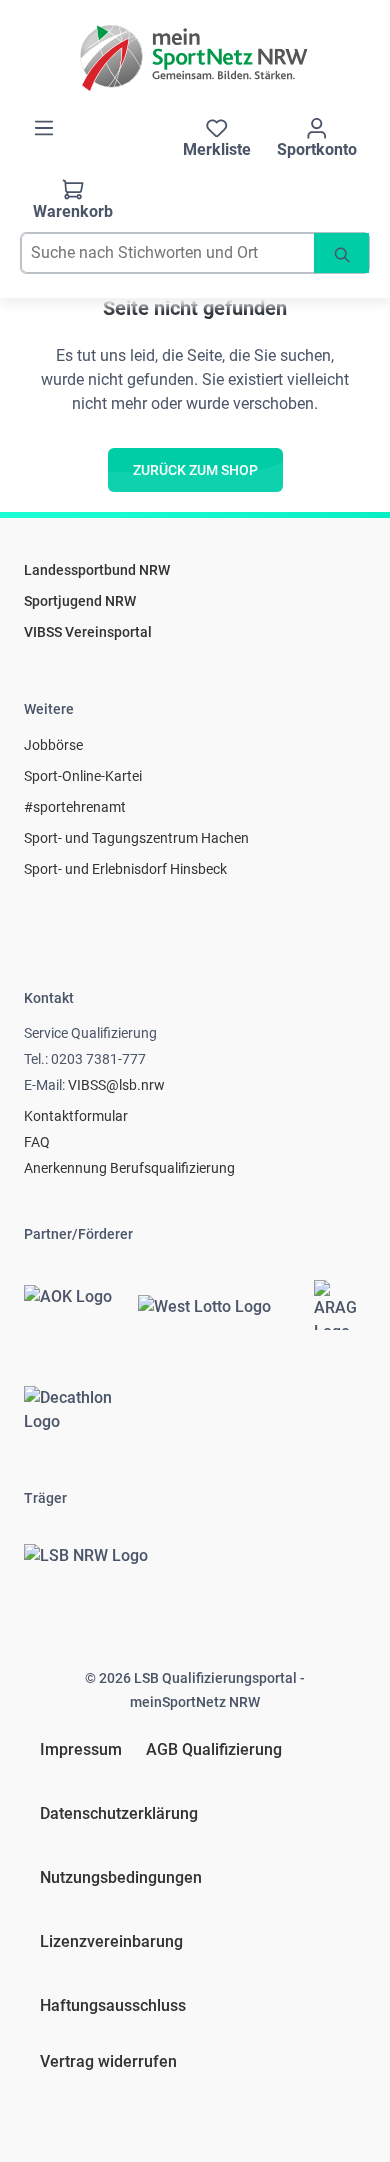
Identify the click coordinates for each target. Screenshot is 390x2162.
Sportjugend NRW (80, 601)
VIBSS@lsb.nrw (116, 1085)
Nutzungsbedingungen (121, 1877)
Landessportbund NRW (97, 570)
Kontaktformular (76, 1116)
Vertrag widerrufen (108, 2061)
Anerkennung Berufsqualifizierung (129, 1168)
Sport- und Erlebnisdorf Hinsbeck (125, 869)
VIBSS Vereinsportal (88, 632)
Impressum (81, 1749)
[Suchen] (341, 253)
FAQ (37, 1142)
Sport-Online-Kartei (83, 776)
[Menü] (44, 128)
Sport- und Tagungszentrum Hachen (136, 838)
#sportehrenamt (75, 807)
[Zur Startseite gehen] (195, 58)
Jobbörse (53, 745)
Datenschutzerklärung (119, 1813)
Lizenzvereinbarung (111, 1941)
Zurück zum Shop (195, 470)
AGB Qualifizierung (214, 1749)
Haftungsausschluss (113, 2005)
